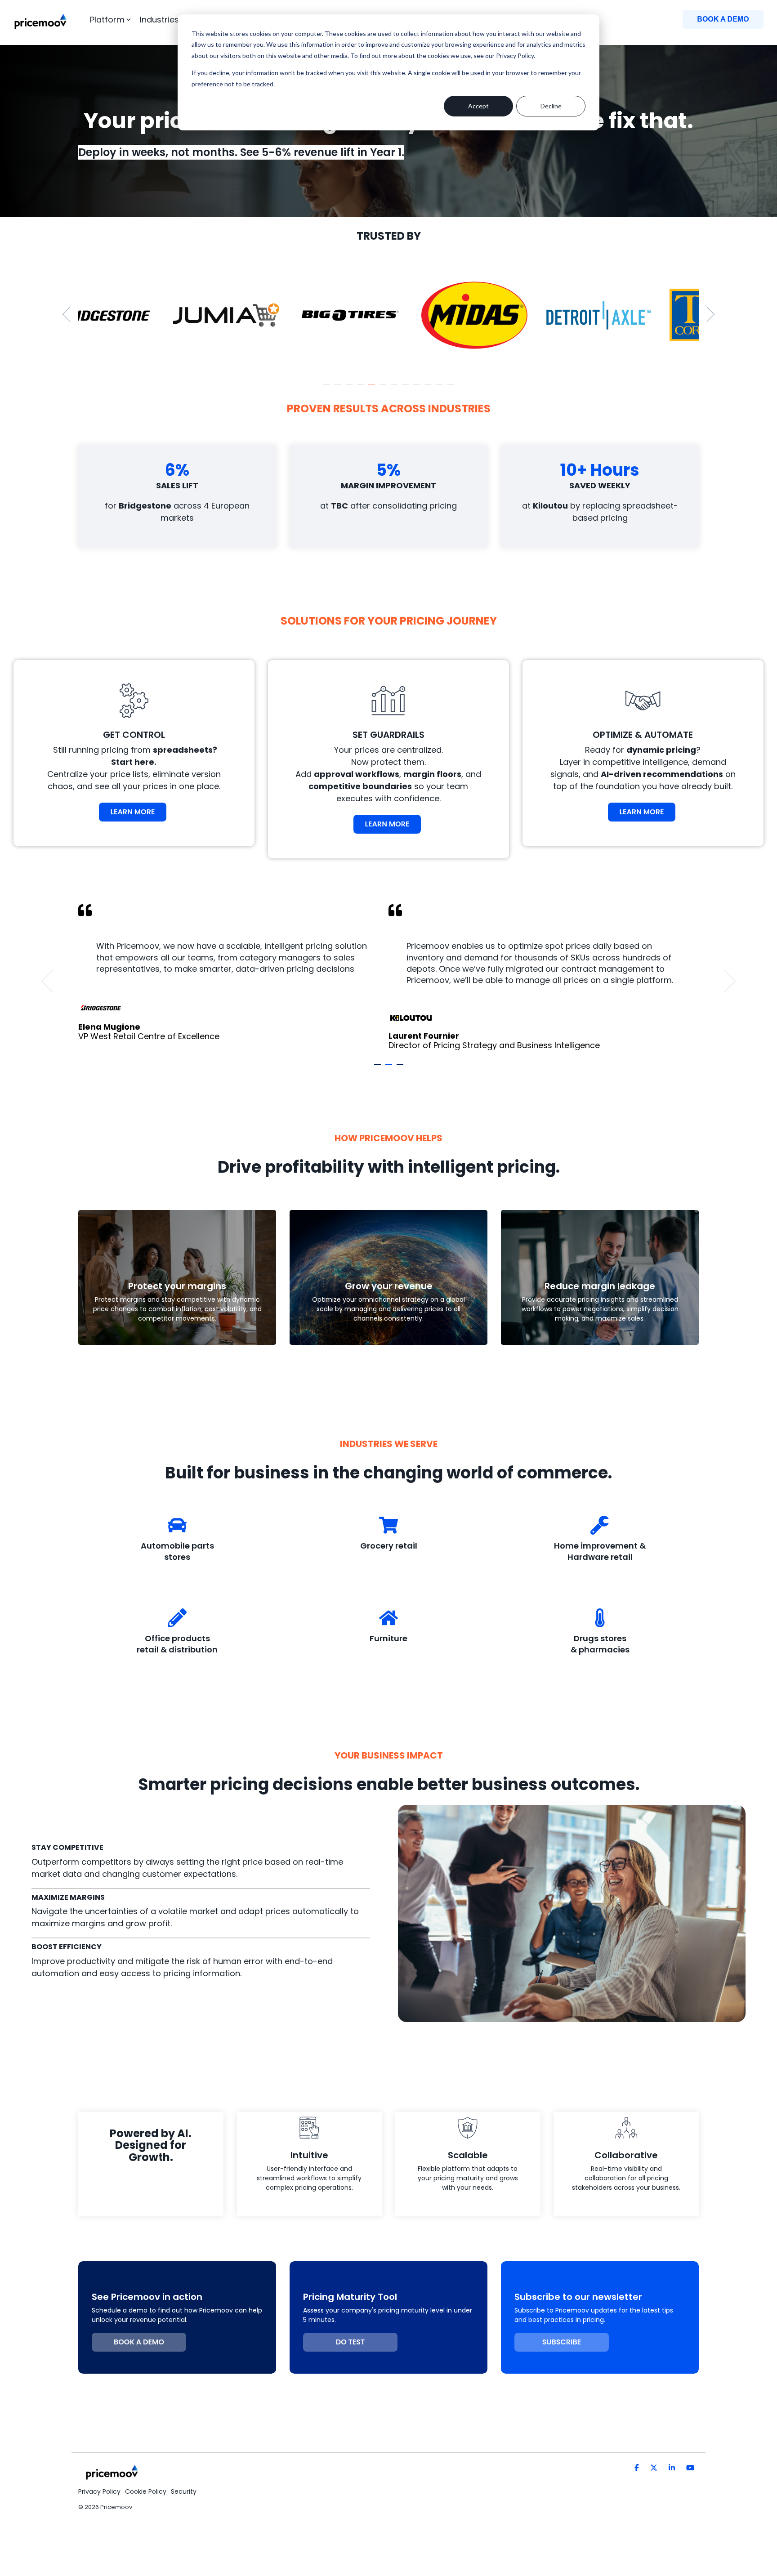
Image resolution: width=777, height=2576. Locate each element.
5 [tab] (373, 388)
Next (707, 314)
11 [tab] (440, 388)
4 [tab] (362, 388)
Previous (70, 314)
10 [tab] (429, 388)
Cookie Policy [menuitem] (146, 2491)
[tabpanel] (140, 315)
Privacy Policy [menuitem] (99, 2491)
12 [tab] (451, 388)
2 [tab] (339, 388)
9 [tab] (418, 388)
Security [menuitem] (184, 2491)
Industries (159, 20)
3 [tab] (350, 388)
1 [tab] (328, 388)
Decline (551, 106)
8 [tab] (406, 388)
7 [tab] (395, 388)
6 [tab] (384, 388)
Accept (478, 106)
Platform (107, 20)
